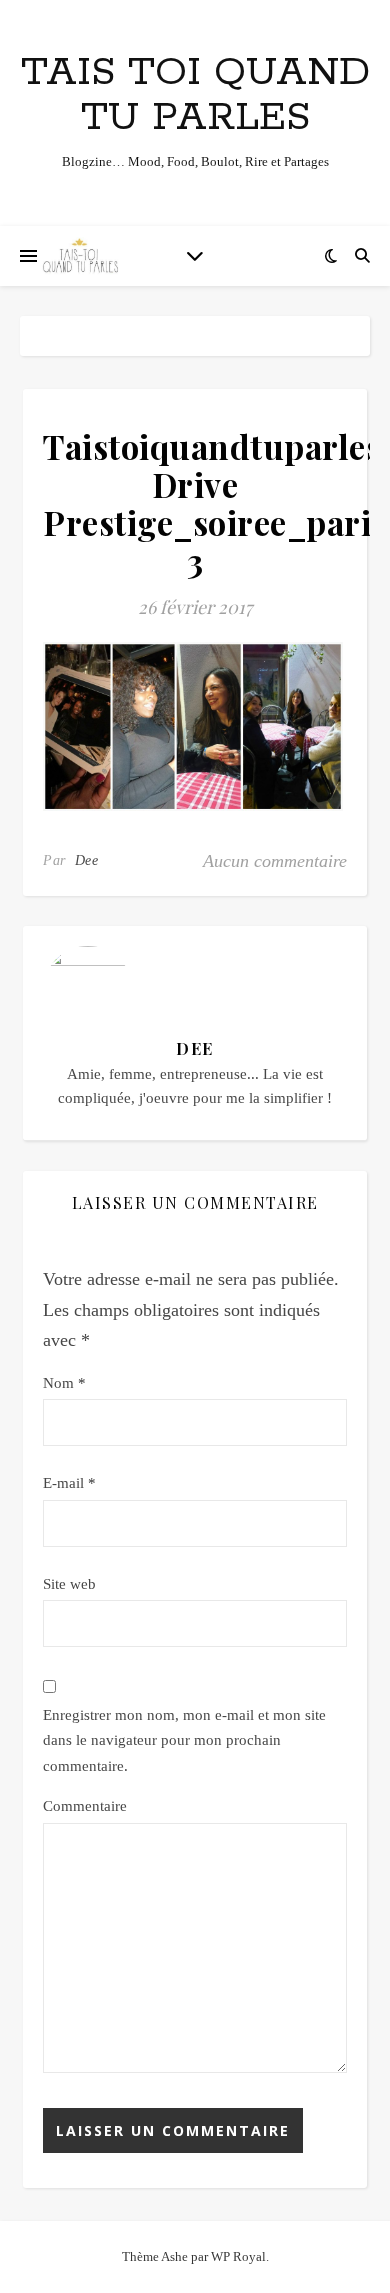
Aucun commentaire (275, 861)
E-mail (69, 1483)
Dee (87, 860)
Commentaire (85, 1806)
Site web (69, 1584)
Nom (64, 1383)
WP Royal (238, 2256)
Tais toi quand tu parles (195, 95)
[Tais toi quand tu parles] (80, 256)
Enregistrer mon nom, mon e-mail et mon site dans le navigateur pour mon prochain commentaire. (184, 1740)
